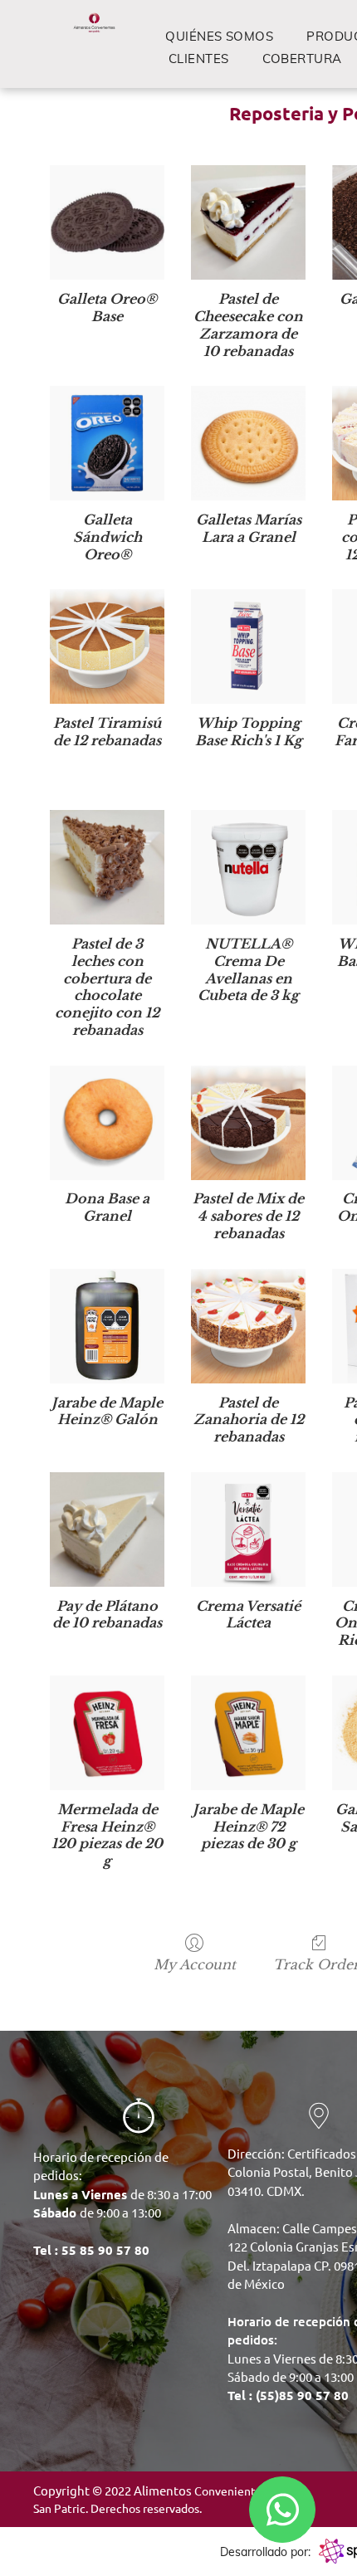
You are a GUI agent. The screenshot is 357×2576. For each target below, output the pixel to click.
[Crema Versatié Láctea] (248, 1529)
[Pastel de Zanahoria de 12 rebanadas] (248, 1326)
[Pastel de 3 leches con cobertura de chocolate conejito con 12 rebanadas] (107, 867)
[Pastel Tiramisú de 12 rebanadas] (107, 646)
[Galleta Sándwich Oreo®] (107, 443)
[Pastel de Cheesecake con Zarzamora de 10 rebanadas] (248, 222)
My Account (195, 1964)
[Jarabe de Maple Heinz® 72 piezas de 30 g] (248, 1733)
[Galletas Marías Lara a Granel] (248, 443)
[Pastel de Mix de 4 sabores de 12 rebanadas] (248, 1123)
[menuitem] (219, 36)
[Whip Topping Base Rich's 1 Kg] (248, 646)
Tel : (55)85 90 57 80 (288, 2395)
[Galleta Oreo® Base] (107, 222)
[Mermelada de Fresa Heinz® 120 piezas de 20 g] (107, 1733)
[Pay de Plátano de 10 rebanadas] (107, 1529)
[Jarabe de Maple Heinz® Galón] (107, 1326)
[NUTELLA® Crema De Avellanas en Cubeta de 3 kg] (248, 867)
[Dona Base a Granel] (107, 1123)
